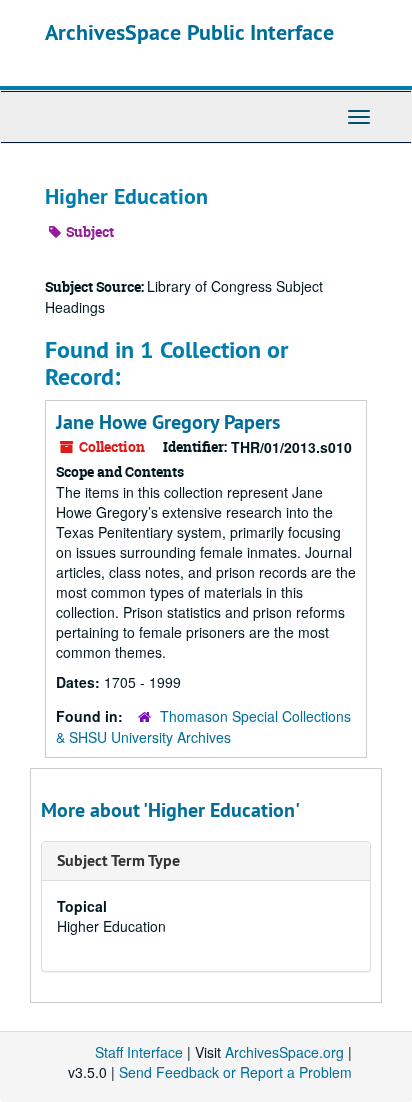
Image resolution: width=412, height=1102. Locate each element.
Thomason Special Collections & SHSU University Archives (203, 726)
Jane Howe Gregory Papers (168, 422)
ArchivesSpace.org (284, 1052)
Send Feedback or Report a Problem (235, 1072)
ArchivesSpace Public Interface (189, 32)
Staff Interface (139, 1052)
